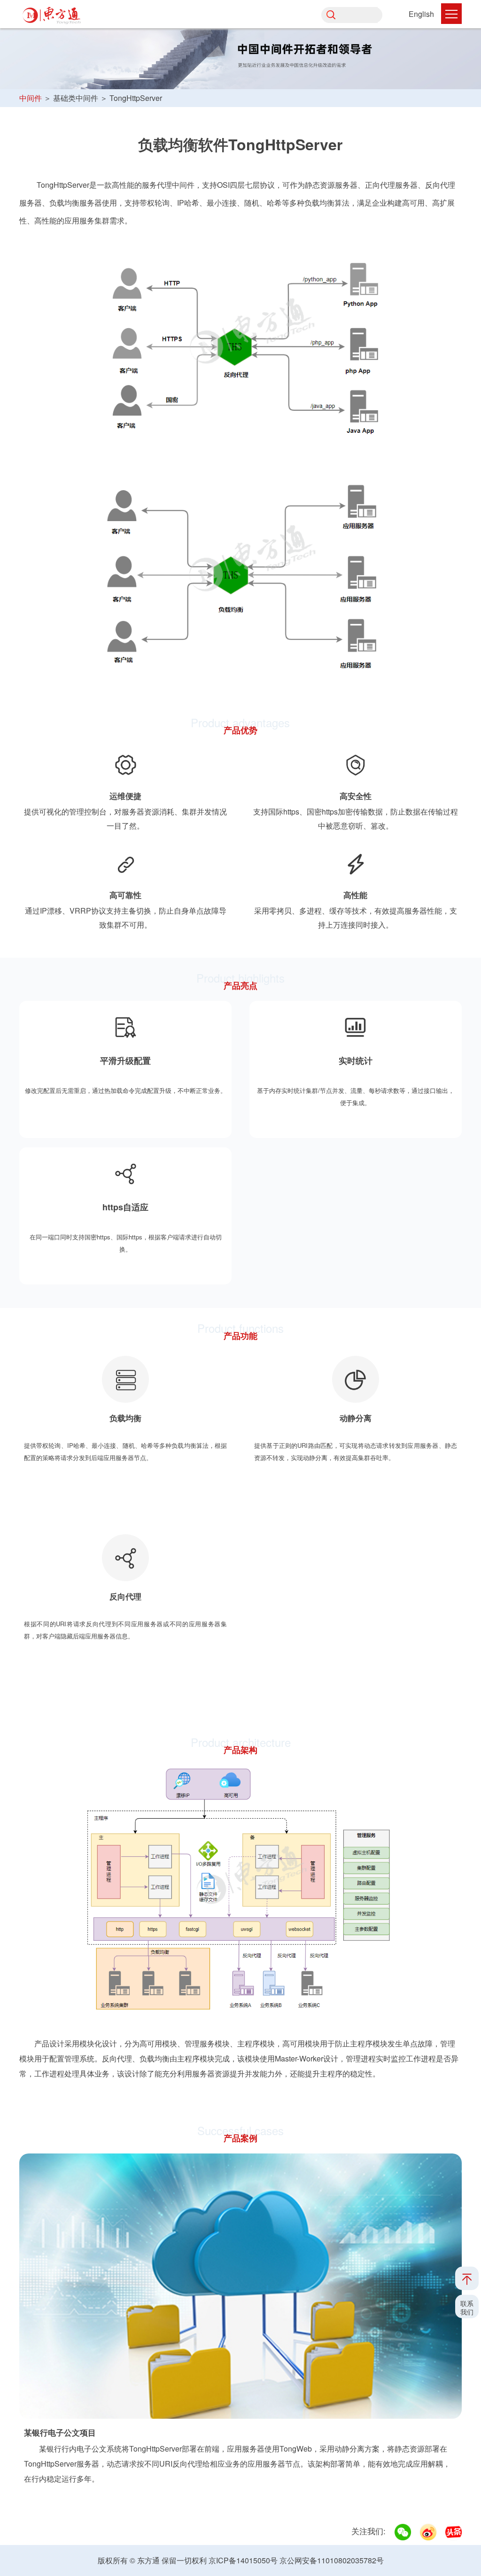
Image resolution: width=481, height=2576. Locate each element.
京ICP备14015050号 (243, 2560)
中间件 (31, 98)
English (421, 14)
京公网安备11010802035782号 (332, 2560)
